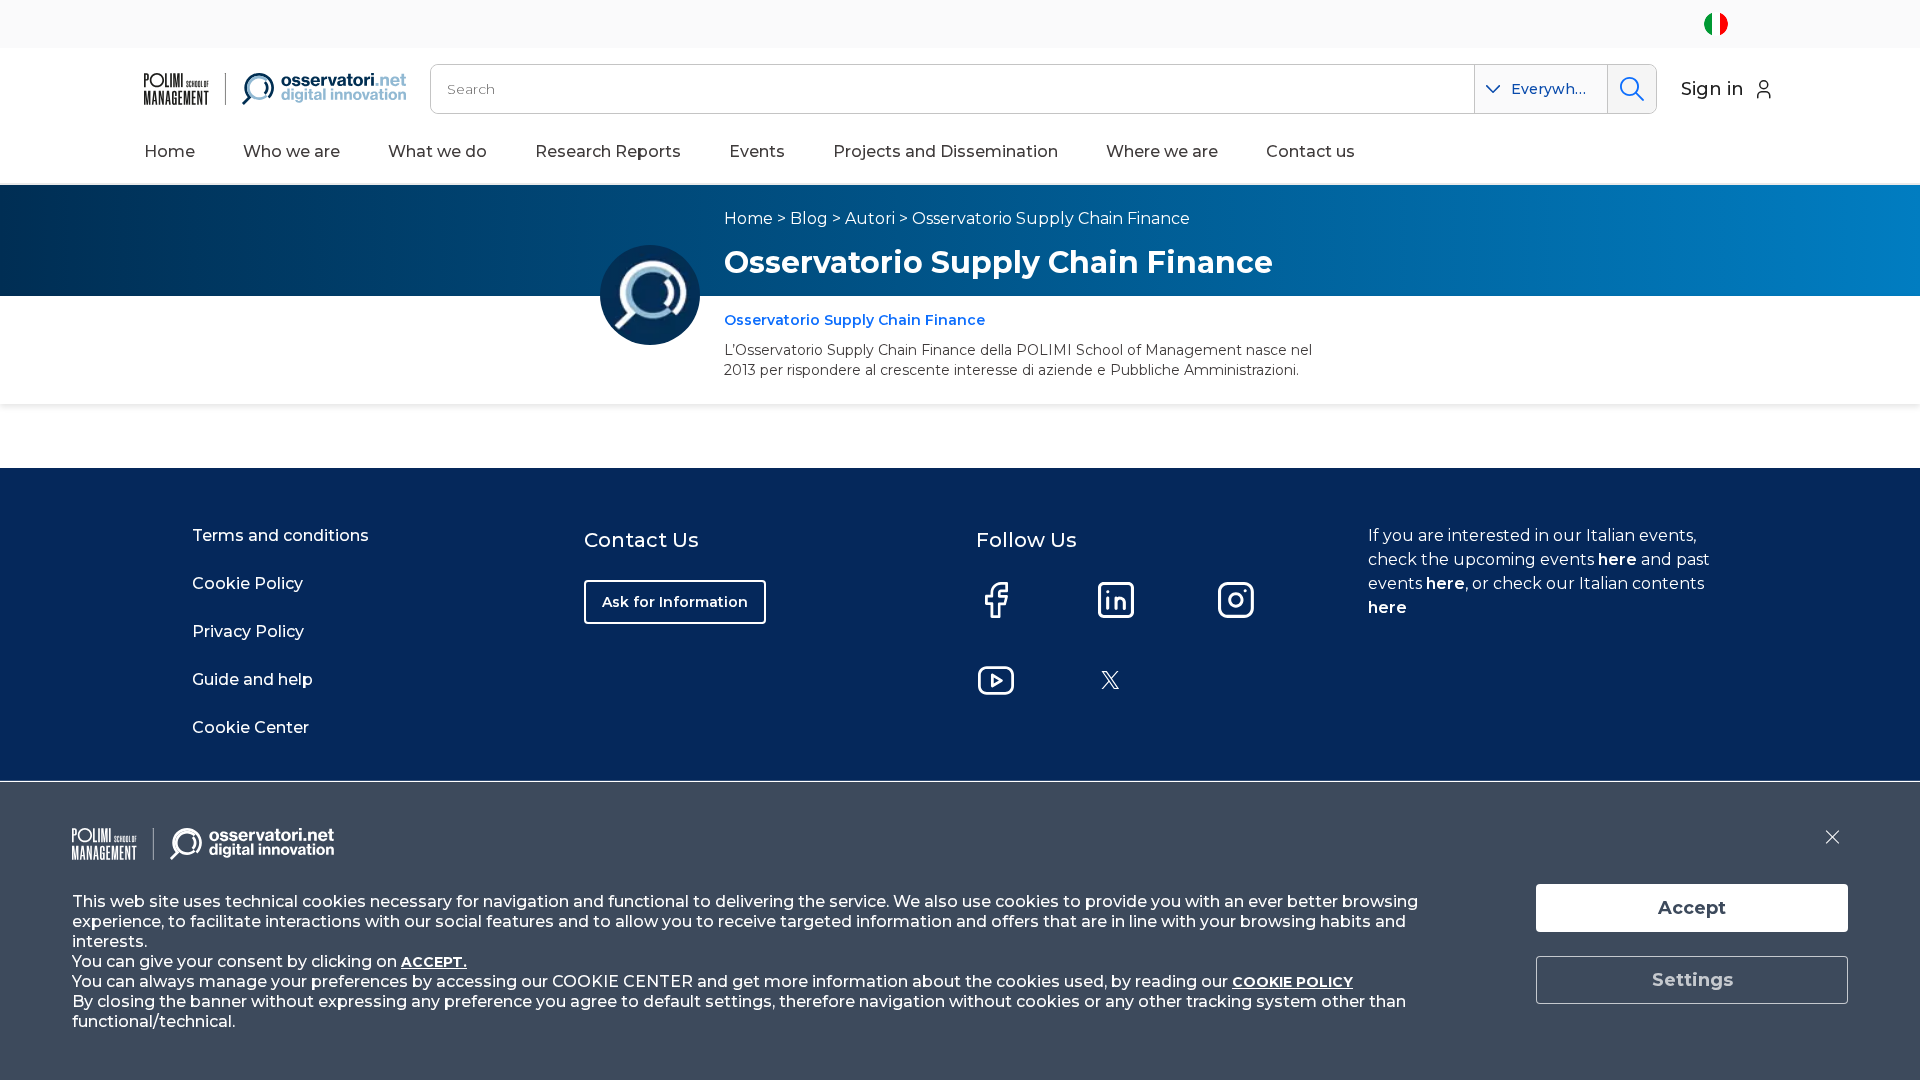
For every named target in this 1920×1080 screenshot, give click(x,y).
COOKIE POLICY (1292, 982)
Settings (1692, 980)
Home (169, 151)
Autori (870, 218)
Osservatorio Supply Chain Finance (1051, 218)
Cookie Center (250, 727)
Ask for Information (675, 602)
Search (1631, 89)
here (1617, 559)
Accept (1692, 908)
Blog (809, 218)
